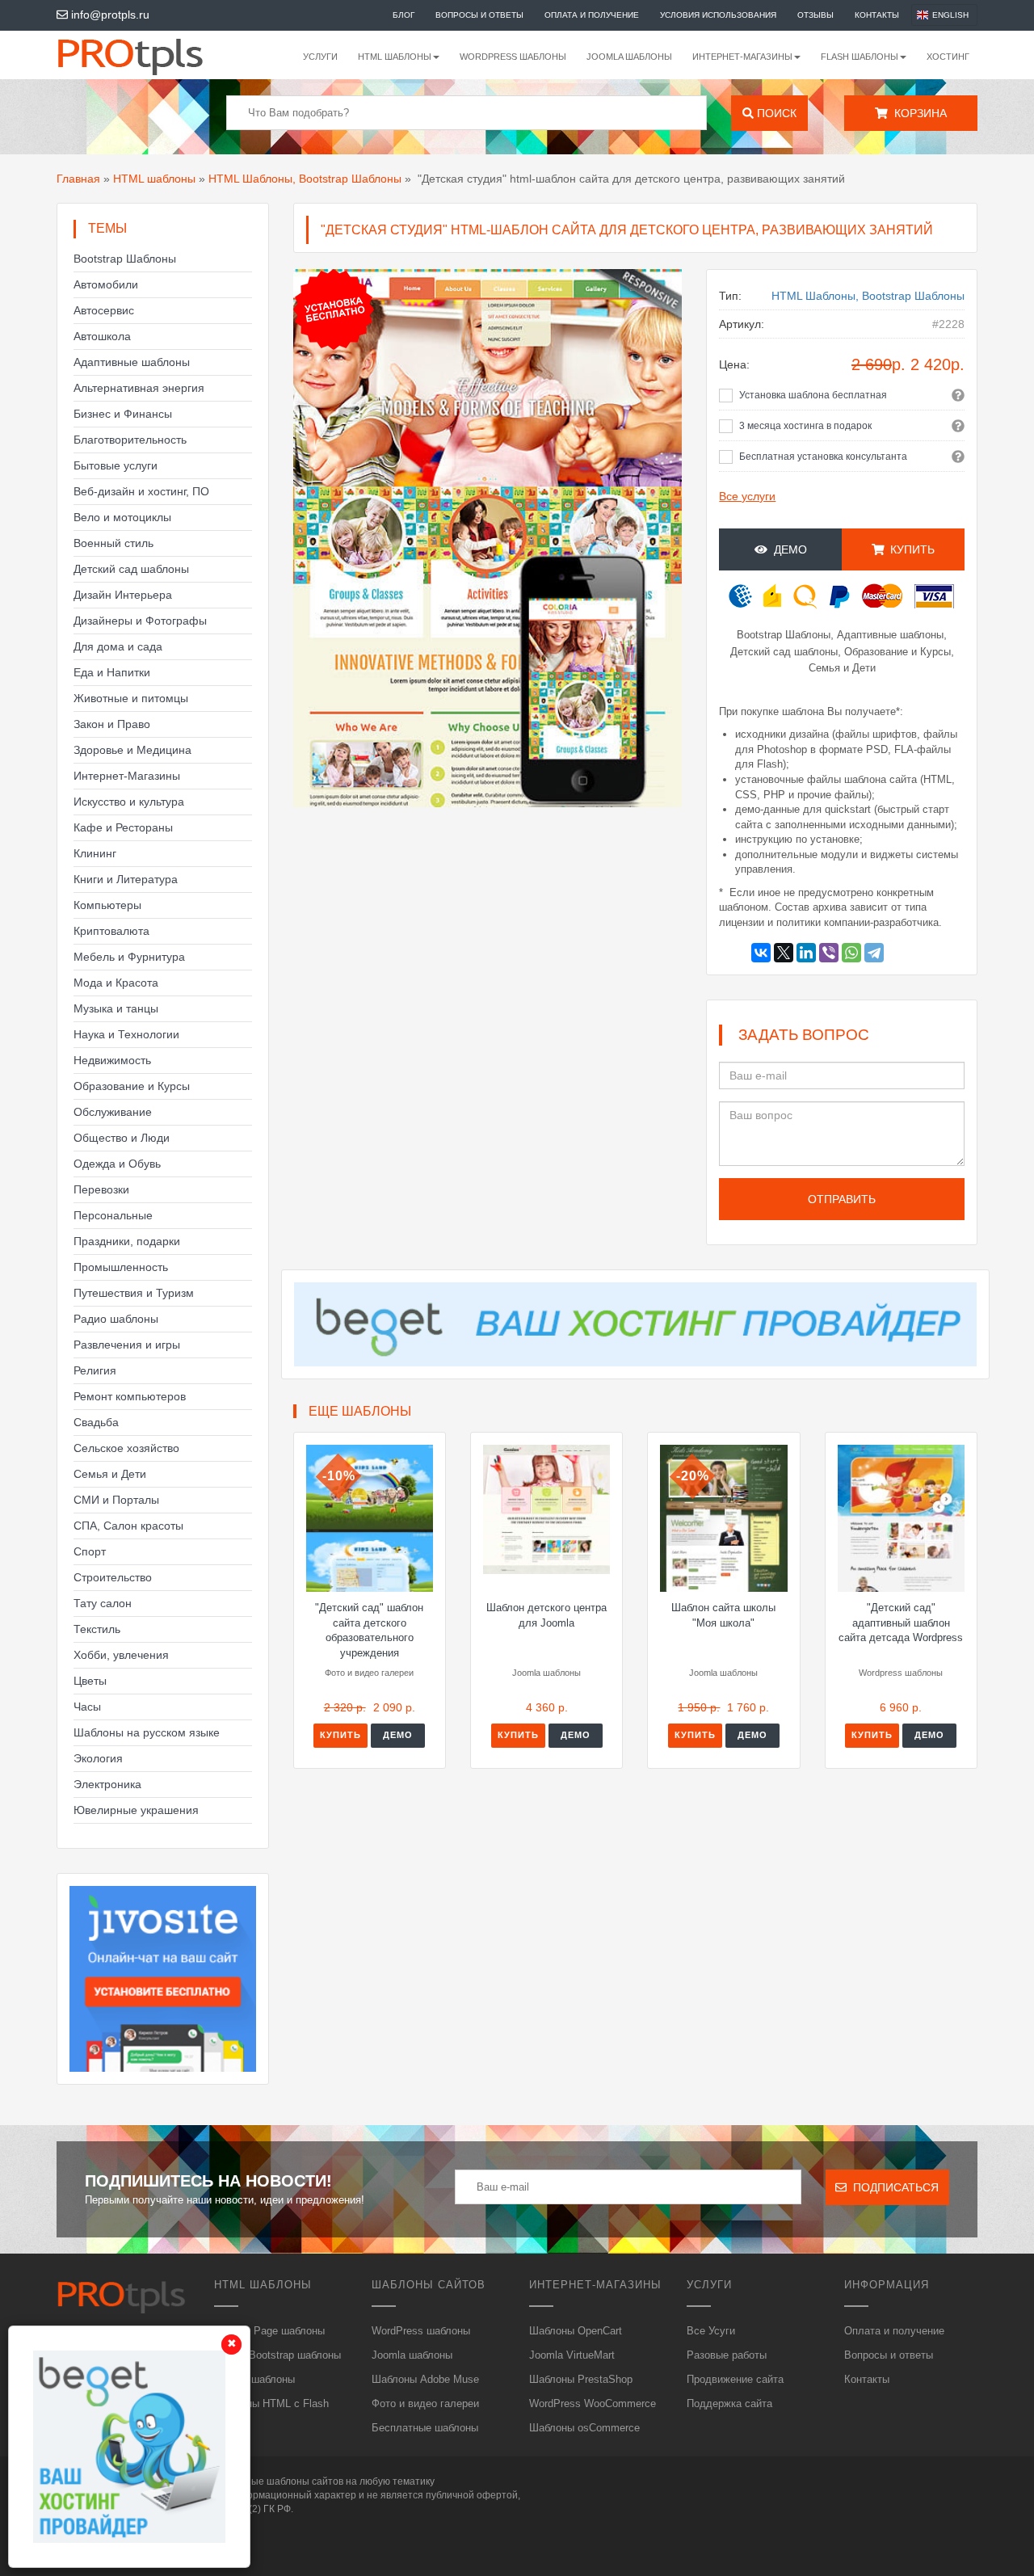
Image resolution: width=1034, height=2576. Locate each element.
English (950, 15)
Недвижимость (112, 1060)
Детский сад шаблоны (131, 569)
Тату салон (103, 1603)
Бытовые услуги (116, 465)
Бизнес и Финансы (123, 414)
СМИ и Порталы (116, 1500)
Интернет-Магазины (127, 776)
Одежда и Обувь (117, 1164)
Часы (87, 1707)
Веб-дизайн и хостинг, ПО (141, 491)
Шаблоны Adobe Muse (425, 2379)
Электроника (107, 1784)
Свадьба (96, 1422)
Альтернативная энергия (139, 388)
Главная (78, 179)
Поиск (775, 113)
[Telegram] (874, 953)
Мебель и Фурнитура (129, 957)
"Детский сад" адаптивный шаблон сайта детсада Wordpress (901, 1623)
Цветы (90, 1681)
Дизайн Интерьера (123, 595)
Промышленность (121, 1267)
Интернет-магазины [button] (742, 57)
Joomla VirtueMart (572, 2355)
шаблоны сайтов (305, 2481)
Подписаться (893, 2187)
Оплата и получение (592, 15)
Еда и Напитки (112, 672)
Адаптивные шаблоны (132, 362)
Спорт (90, 1551)
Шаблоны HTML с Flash (271, 2403)
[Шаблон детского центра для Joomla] (546, 1509)
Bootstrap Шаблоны (125, 259)
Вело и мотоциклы (122, 517)
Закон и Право (112, 724)
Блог (404, 15)
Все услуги (747, 496)
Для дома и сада (118, 646)
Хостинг (948, 57)
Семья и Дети (110, 1474)
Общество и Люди (122, 1138)
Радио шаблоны (116, 1319)
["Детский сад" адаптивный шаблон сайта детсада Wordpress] (901, 1518)
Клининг (95, 853)
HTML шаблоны (154, 179)
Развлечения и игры (127, 1345)
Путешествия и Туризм (134, 1293)
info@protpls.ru (109, 15)
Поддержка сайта (729, 2403)
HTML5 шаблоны (254, 2379)
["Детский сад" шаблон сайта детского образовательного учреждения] (370, 1518)
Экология (98, 1758)
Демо (787, 549)
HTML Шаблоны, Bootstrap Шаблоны (305, 179)
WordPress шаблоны (513, 57)
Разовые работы (727, 2355)
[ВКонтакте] (761, 953)
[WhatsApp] (851, 953)
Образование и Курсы (132, 1086)
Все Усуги (711, 2331)
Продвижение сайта (735, 2379)
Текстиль (97, 1629)
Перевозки (101, 1189)
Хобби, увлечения (121, 1655)
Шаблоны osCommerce (584, 2428)
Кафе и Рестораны (123, 827)
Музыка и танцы (116, 1008)
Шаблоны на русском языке (147, 1732)
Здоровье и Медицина (132, 750)
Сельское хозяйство (126, 1448)
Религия (95, 1370)
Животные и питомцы (131, 698)
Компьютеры (107, 905)
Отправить (842, 1199)
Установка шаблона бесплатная (813, 395)
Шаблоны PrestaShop (581, 2379)
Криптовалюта (111, 931)
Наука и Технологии (126, 1034)
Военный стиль (113, 543)
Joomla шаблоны (629, 57)
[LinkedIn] (806, 953)
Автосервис (104, 310)
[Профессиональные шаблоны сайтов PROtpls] (152, 55)
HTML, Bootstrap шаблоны (277, 2355)
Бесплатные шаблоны (425, 2428)
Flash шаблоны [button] (860, 57)
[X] (784, 953)
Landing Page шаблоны (269, 2331)
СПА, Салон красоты (128, 1526)
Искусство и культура (129, 802)
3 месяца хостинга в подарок (805, 426)
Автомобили (106, 284)
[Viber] (829, 953)
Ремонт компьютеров (130, 1396)
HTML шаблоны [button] (395, 57)
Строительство (113, 1577)
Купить (340, 1735)
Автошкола (102, 336)
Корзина (917, 113)
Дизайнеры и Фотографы (140, 621)
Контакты (877, 15)
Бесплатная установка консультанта (823, 457)
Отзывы (815, 15)
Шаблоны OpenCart (576, 2331)
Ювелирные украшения (136, 1810)
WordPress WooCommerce (593, 2403)
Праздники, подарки (127, 1241)
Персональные (113, 1215)
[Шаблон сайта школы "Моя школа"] (723, 1518)
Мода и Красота (116, 983)
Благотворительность (130, 440)
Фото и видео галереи (425, 2403)
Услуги (320, 57)
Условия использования (718, 15)
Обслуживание (113, 1112)
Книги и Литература (126, 879)
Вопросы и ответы (479, 15)
